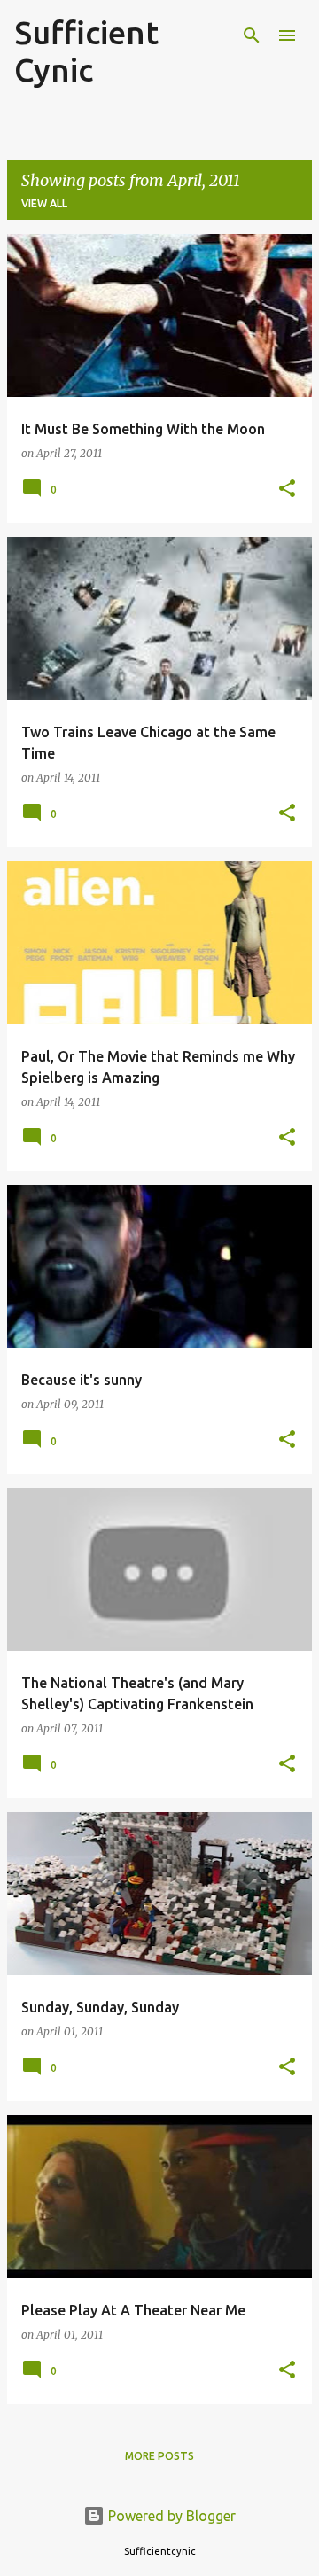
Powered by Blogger (170, 2516)
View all (44, 203)
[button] (287, 490)
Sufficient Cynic (86, 51)
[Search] (252, 35)
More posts (159, 2456)
